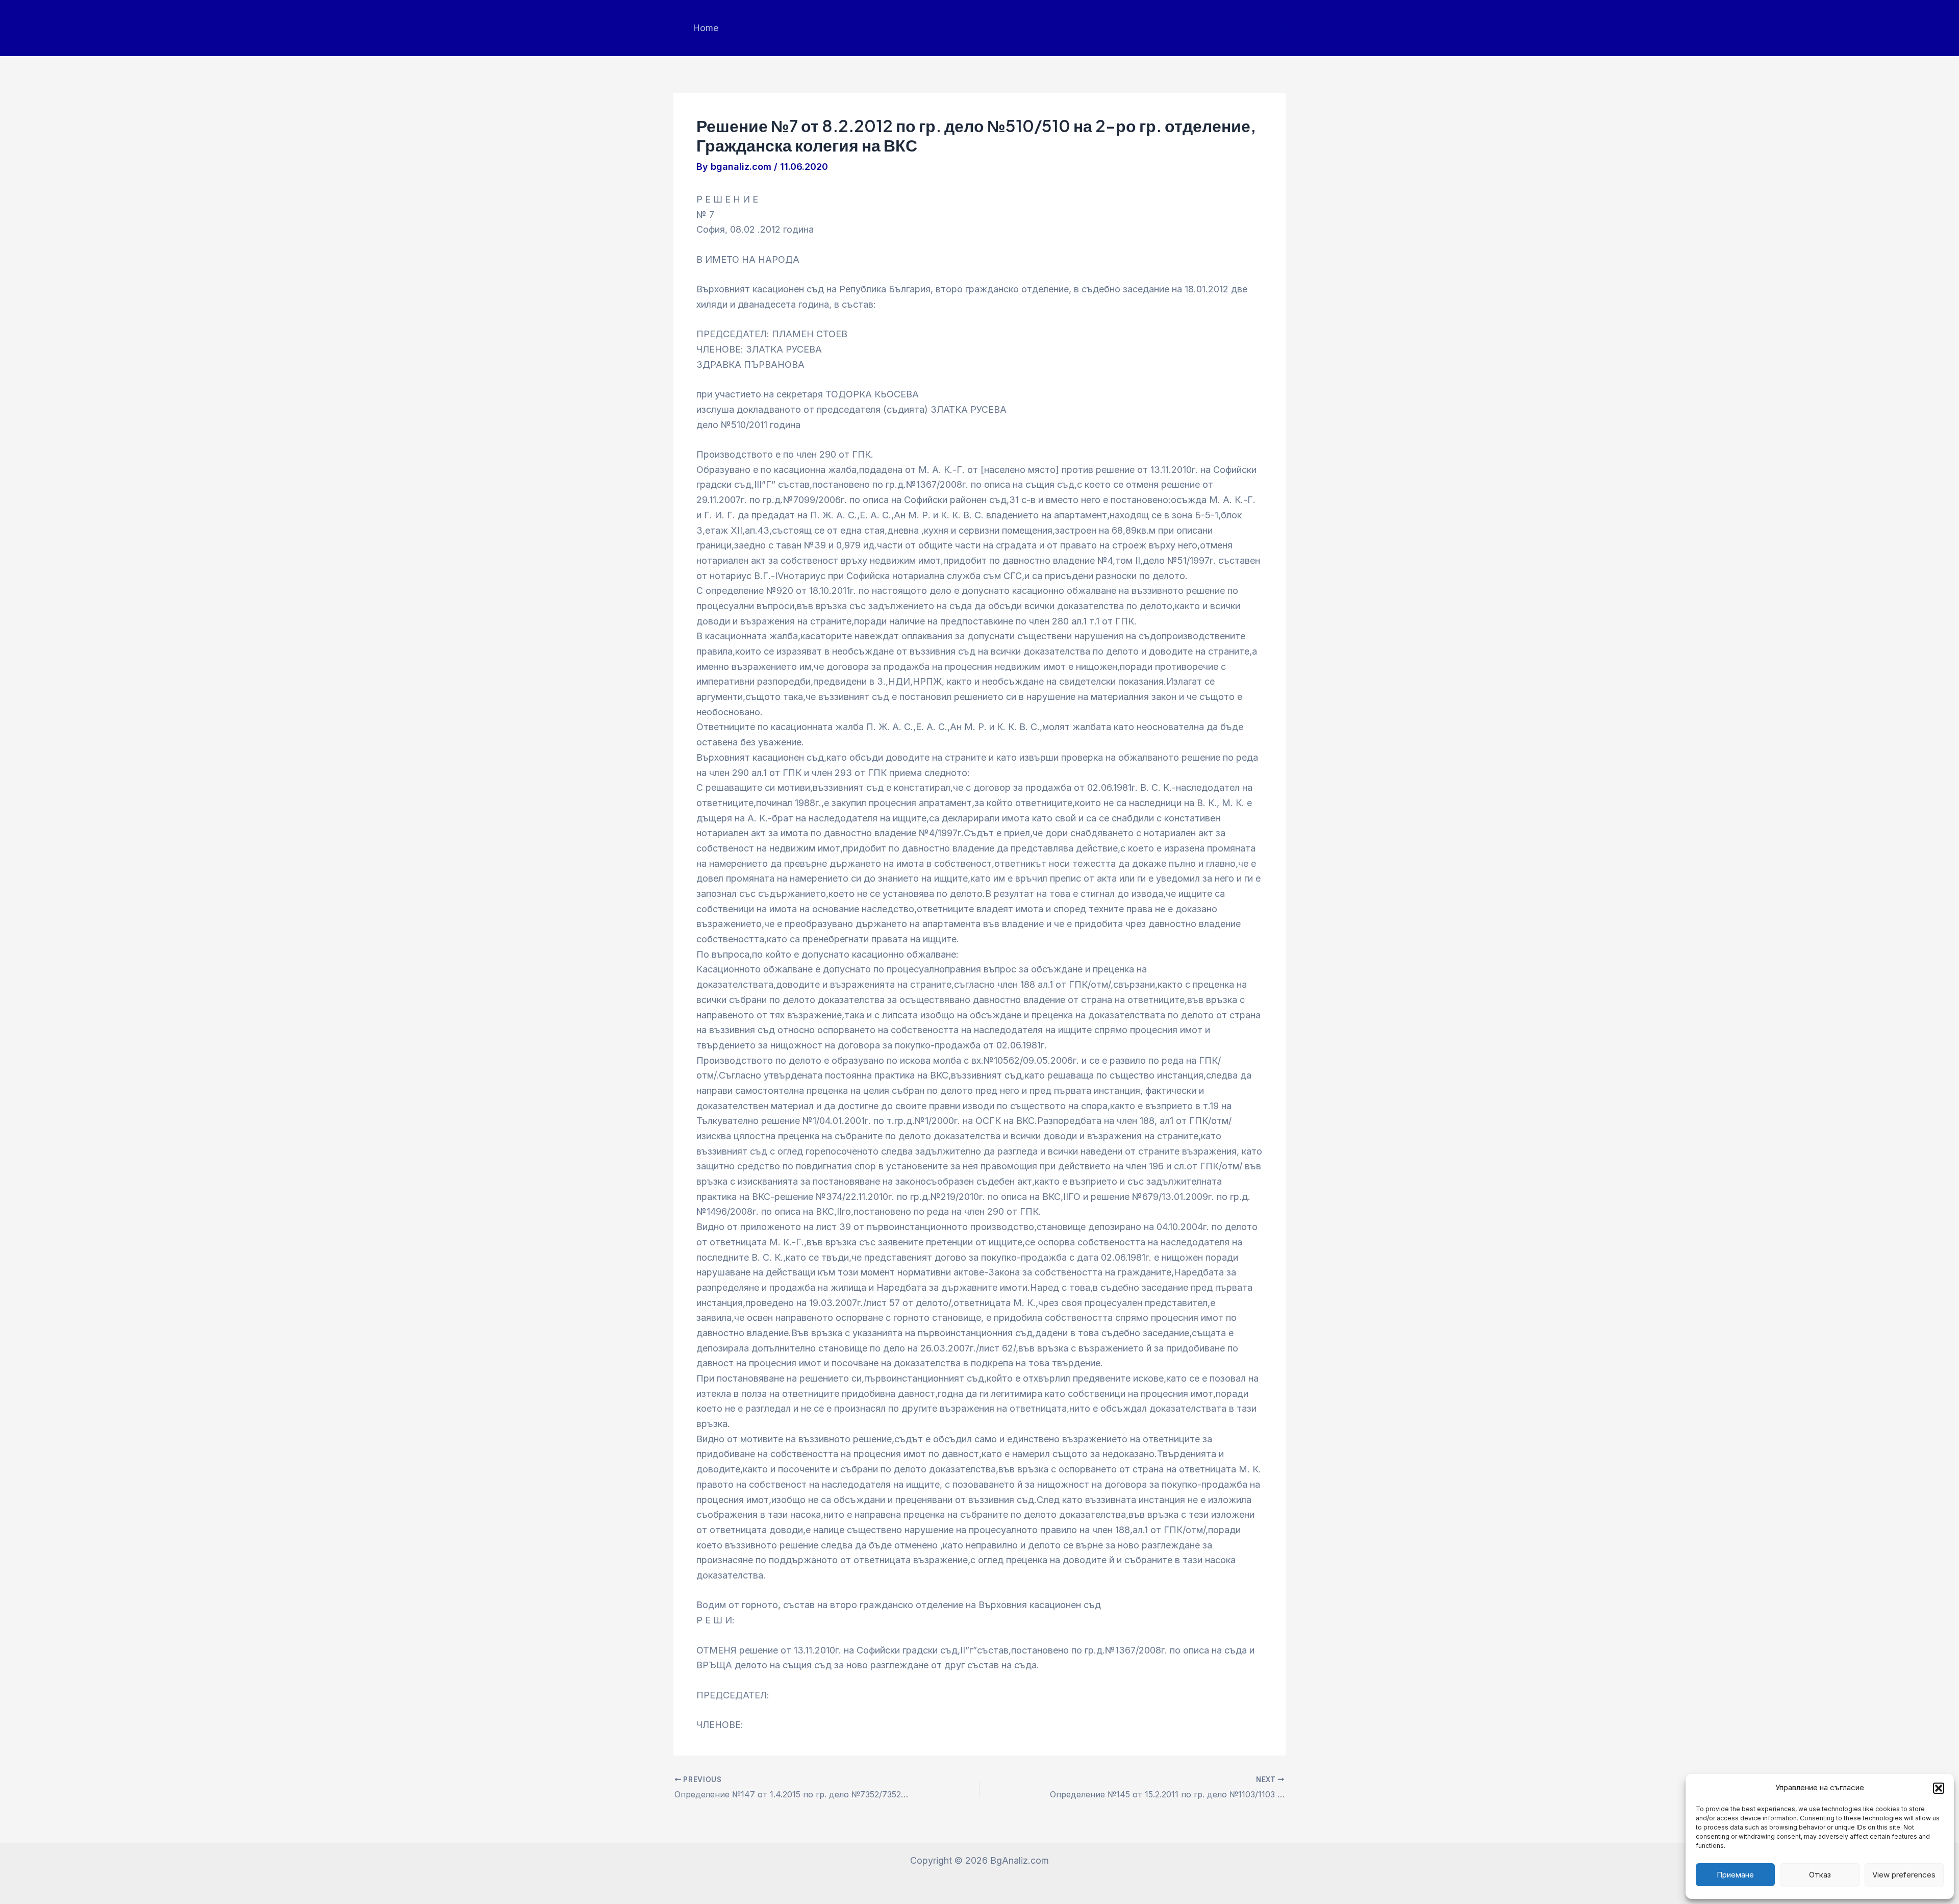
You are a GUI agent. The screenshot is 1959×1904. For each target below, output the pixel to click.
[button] (1939, 1788)
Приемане (1735, 1875)
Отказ (1820, 1875)
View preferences (1904, 1875)
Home (706, 28)
